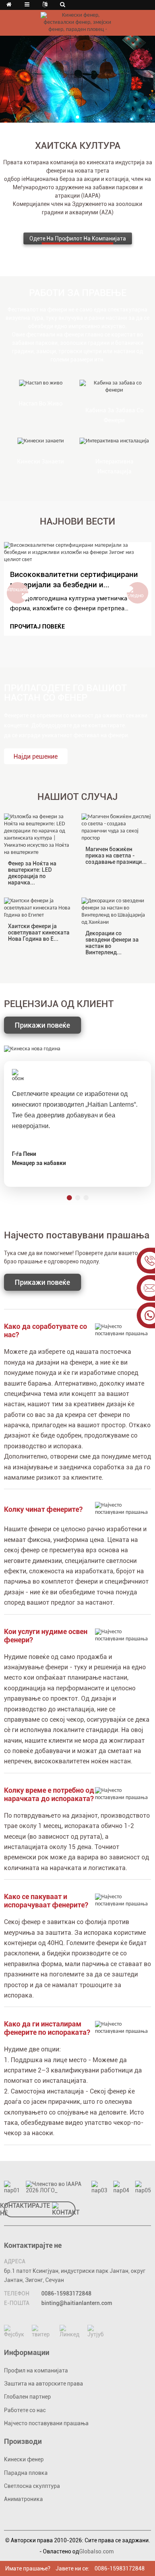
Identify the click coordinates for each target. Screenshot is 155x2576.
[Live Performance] (41, 384)
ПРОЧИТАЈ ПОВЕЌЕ (37, 627)
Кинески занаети (41, 462)
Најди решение (36, 756)
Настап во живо (41, 404)
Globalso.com (96, 2551)
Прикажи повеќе (42, 1025)
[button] (77, 117)
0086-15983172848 (66, 2293)
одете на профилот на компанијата (78, 238)
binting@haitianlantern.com (77, 2303)
